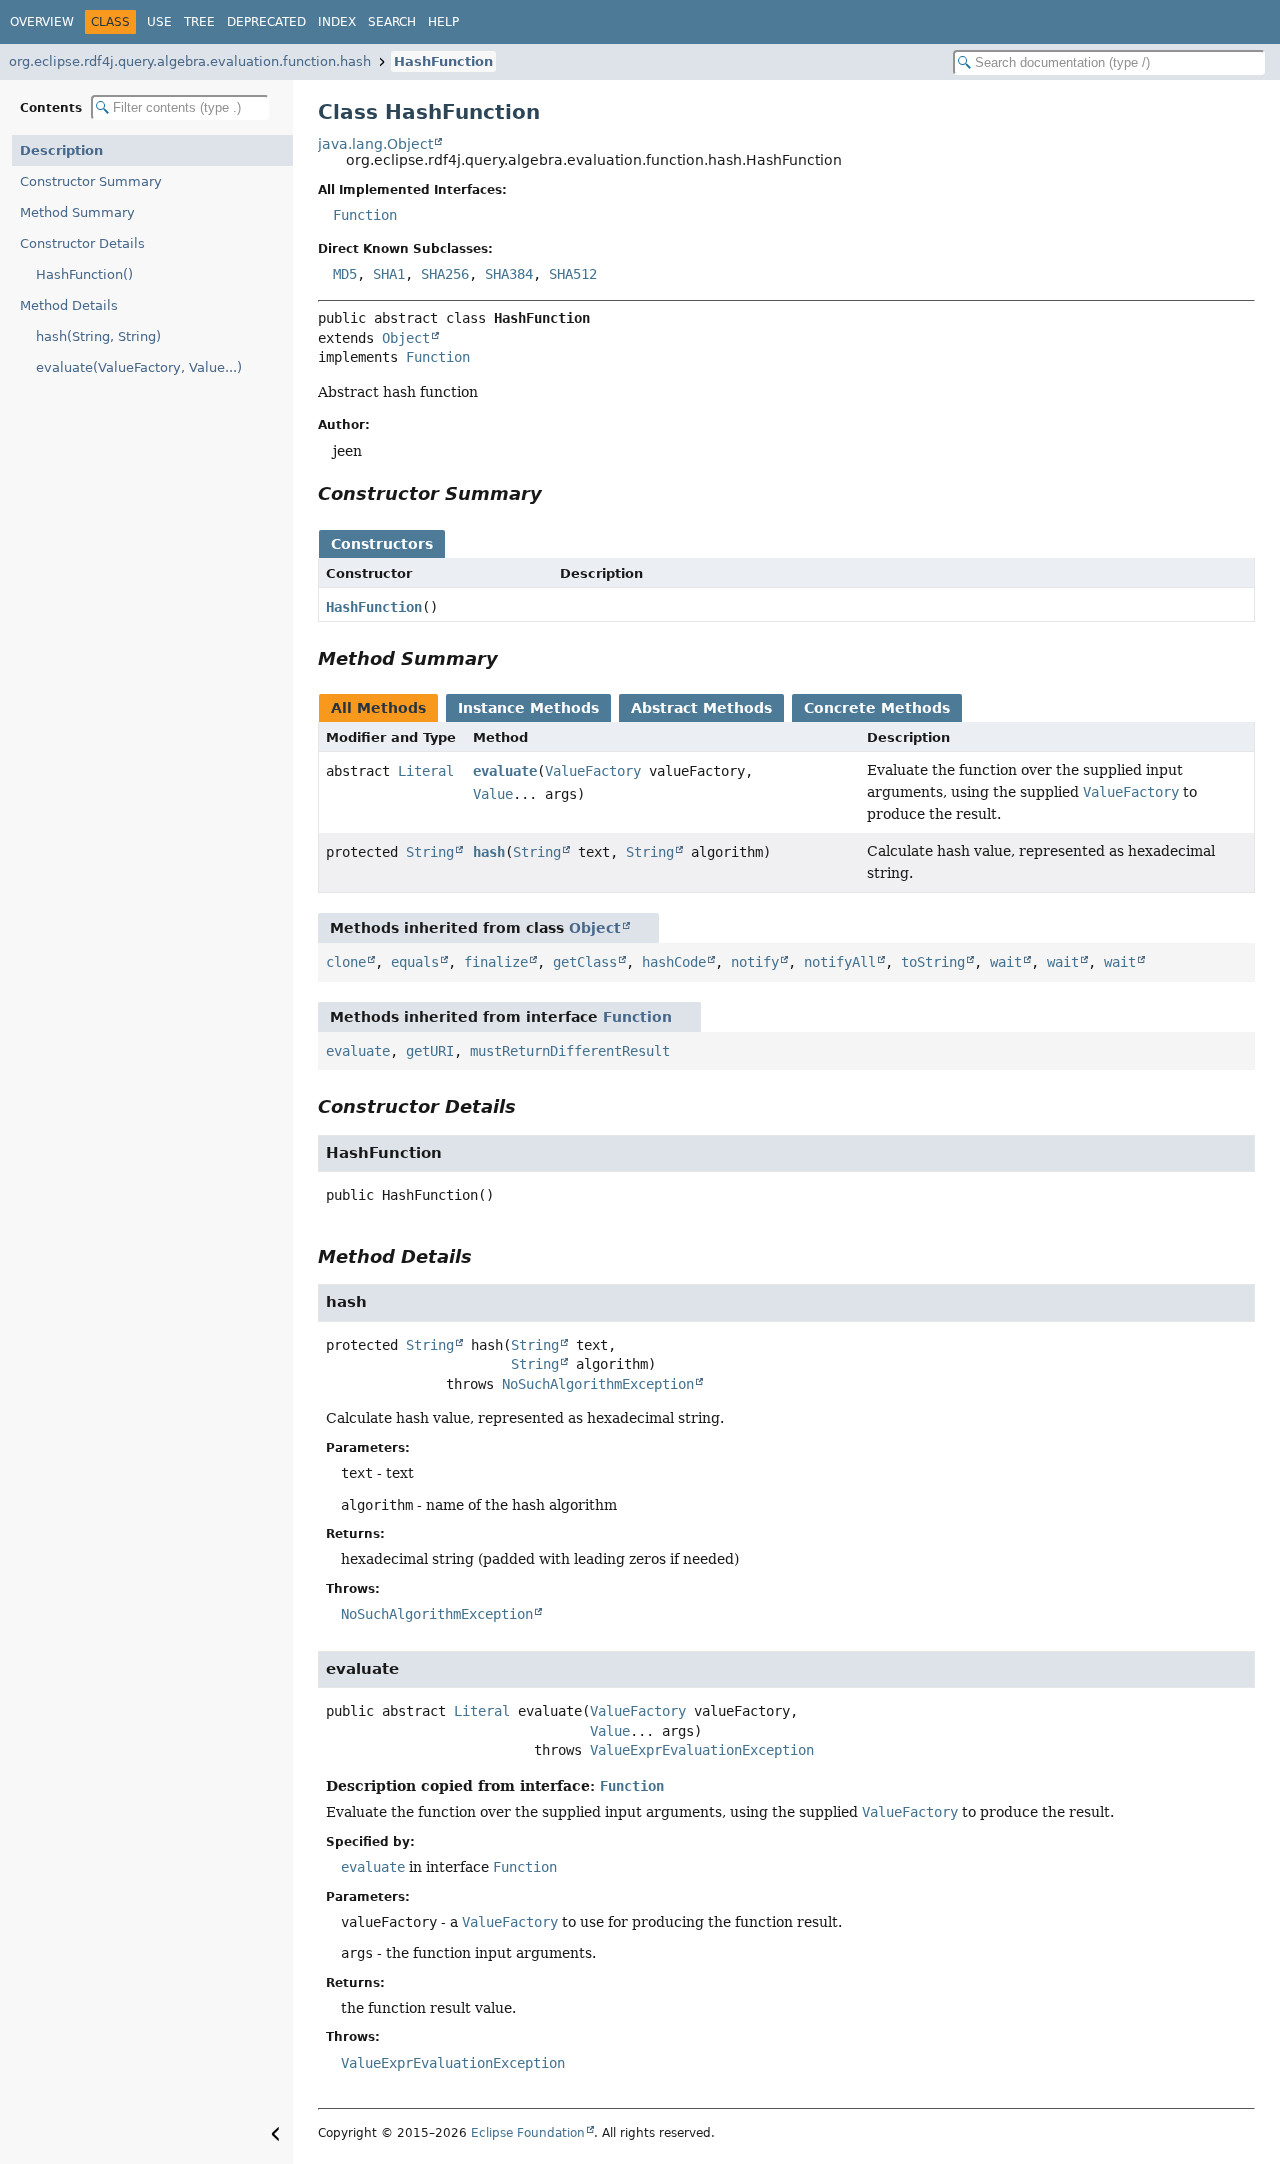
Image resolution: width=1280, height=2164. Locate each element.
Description (61, 150)
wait (1006, 962)
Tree (199, 22)
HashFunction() (84, 274)
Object (406, 338)
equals (415, 962)
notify (755, 962)
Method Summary (77, 212)
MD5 (345, 274)
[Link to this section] (556, 493)
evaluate (505, 771)
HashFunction (443, 61)
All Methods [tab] (378, 708)
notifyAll (840, 962)
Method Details (69, 305)
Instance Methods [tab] (528, 708)
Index (337, 22)
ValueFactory (593, 771)
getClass (585, 962)
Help (443, 22)
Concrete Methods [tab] (877, 708)
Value (493, 794)
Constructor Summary (91, 181)
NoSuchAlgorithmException (598, 1384)
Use (159, 22)
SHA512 (573, 274)
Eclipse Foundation (528, 2133)
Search (392, 22)
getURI (430, 1051)
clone (346, 962)
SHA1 (389, 274)
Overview (42, 22)
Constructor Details (82, 243)
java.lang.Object (375, 144)
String (430, 852)
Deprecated (266, 22)
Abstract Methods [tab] (701, 708)
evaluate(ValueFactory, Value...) (139, 367)
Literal (426, 771)
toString (933, 962)
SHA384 (509, 274)
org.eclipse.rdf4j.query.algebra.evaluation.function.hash (190, 61)
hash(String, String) (98, 336)
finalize (496, 962)
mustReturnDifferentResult (570, 1051)
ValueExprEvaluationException (702, 1750)
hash (489, 852)
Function (365, 215)
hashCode (674, 962)
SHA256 (445, 274)
